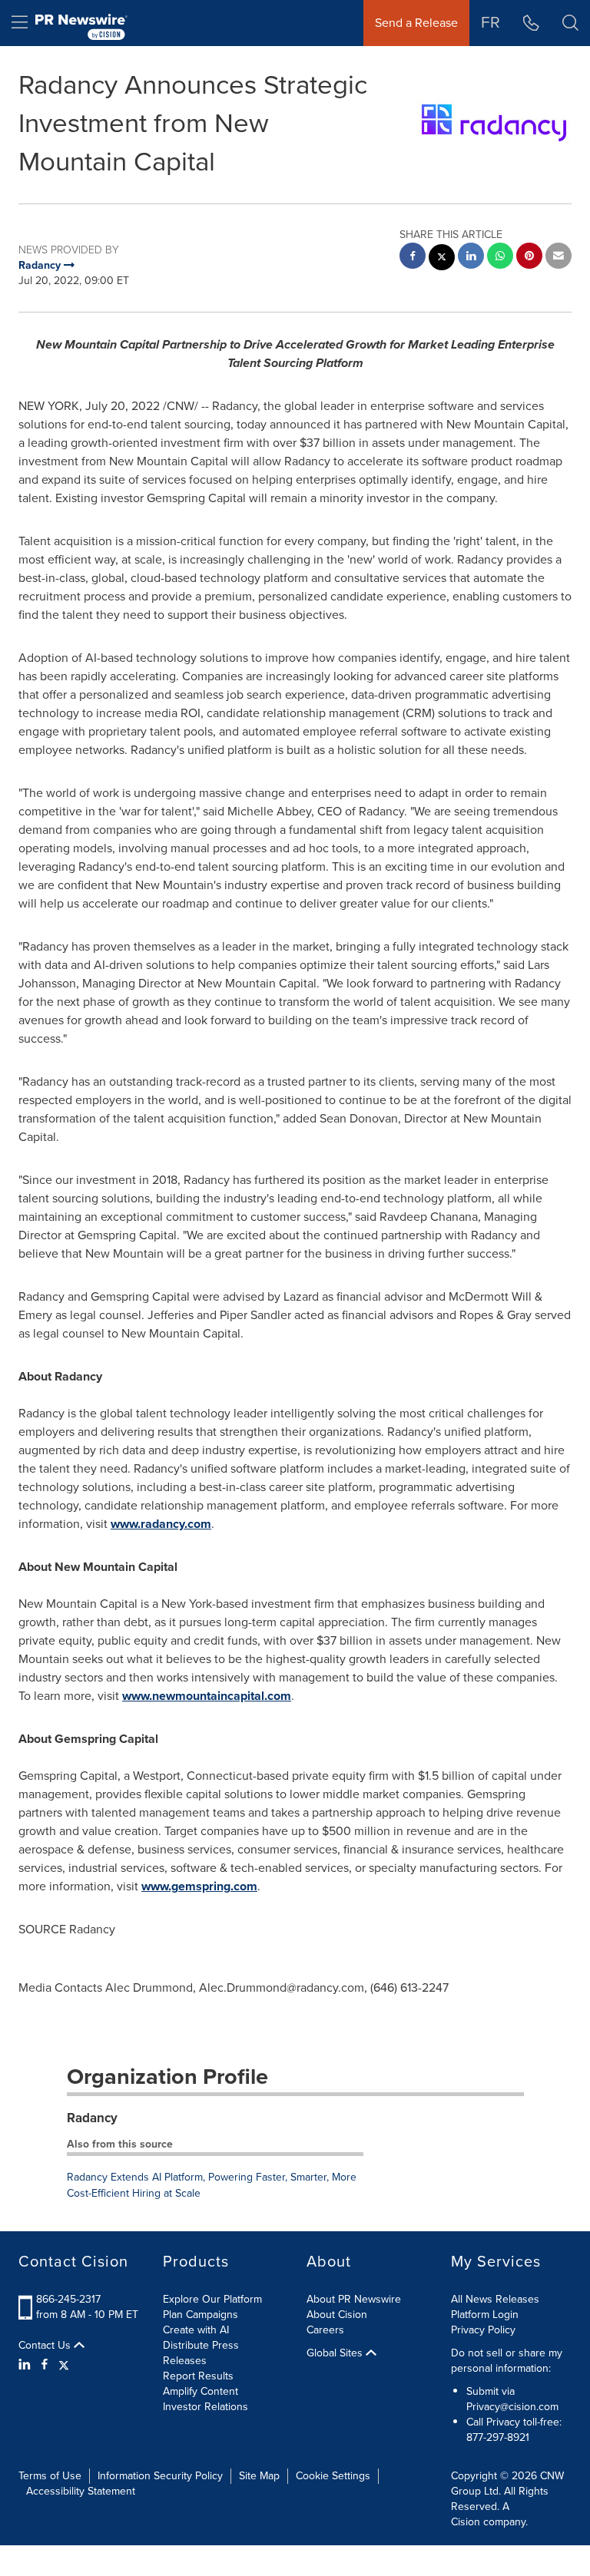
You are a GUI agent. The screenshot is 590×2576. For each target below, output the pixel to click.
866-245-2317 (68, 2299)
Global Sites (336, 2353)
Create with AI (196, 2330)
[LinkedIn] (27, 2365)
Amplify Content (201, 2391)
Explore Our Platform (212, 2299)
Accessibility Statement (81, 2491)
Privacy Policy (483, 2330)
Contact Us (46, 2346)
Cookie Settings (333, 2476)
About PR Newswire (354, 2299)
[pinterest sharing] (529, 258)
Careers (325, 2330)
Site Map (259, 2476)
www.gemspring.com (199, 1886)
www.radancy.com (161, 1524)
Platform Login (485, 2315)
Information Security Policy (160, 2476)
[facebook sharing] (413, 258)
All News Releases (495, 2299)
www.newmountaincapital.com (207, 1696)
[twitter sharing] (442, 259)
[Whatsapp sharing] (500, 258)
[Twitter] (64, 2365)
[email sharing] (559, 258)
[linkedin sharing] (471, 258)
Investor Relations (206, 2407)
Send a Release (416, 23)
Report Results (198, 2376)
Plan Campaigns (201, 2315)
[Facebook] (45, 2365)
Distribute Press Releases (201, 2353)
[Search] (570, 23)
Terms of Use (50, 2476)
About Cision (337, 2315)
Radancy (92, 2118)
